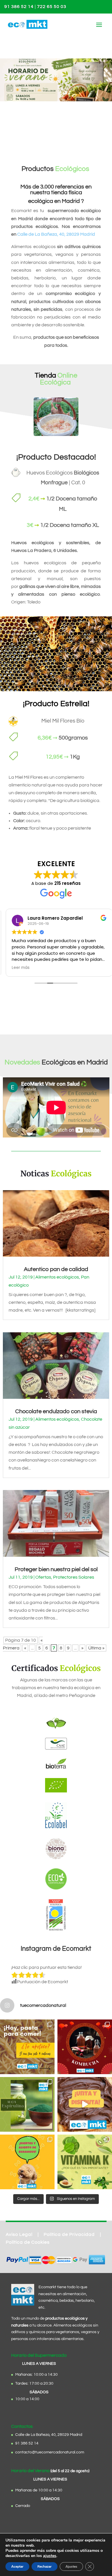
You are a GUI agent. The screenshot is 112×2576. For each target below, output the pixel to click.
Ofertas (43, 1577)
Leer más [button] (18, 968)
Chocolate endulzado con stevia (56, 1411)
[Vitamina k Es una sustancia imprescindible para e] (85, 2162)
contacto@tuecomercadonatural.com (50, 2452)
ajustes (50, 2556)
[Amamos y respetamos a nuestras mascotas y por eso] (27, 2162)
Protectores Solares (74, 1577)
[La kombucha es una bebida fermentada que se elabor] (85, 2047)
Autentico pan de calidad (56, 1269)
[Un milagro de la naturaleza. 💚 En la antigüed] (27, 2104)
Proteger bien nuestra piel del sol (56, 1569)
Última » (96, 1648)
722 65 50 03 (52, 7)
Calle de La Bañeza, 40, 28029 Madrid (56, 234)
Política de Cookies (28, 2242)
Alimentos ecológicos (57, 1277)
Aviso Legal (19, 2234)
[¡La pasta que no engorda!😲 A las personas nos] (27, 2047)
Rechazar (45, 2567)
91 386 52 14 (19, 7)
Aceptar (17, 2567)
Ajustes (71, 2567)
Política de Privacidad (69, 2234)
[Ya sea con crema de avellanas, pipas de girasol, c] (85, 2104)
